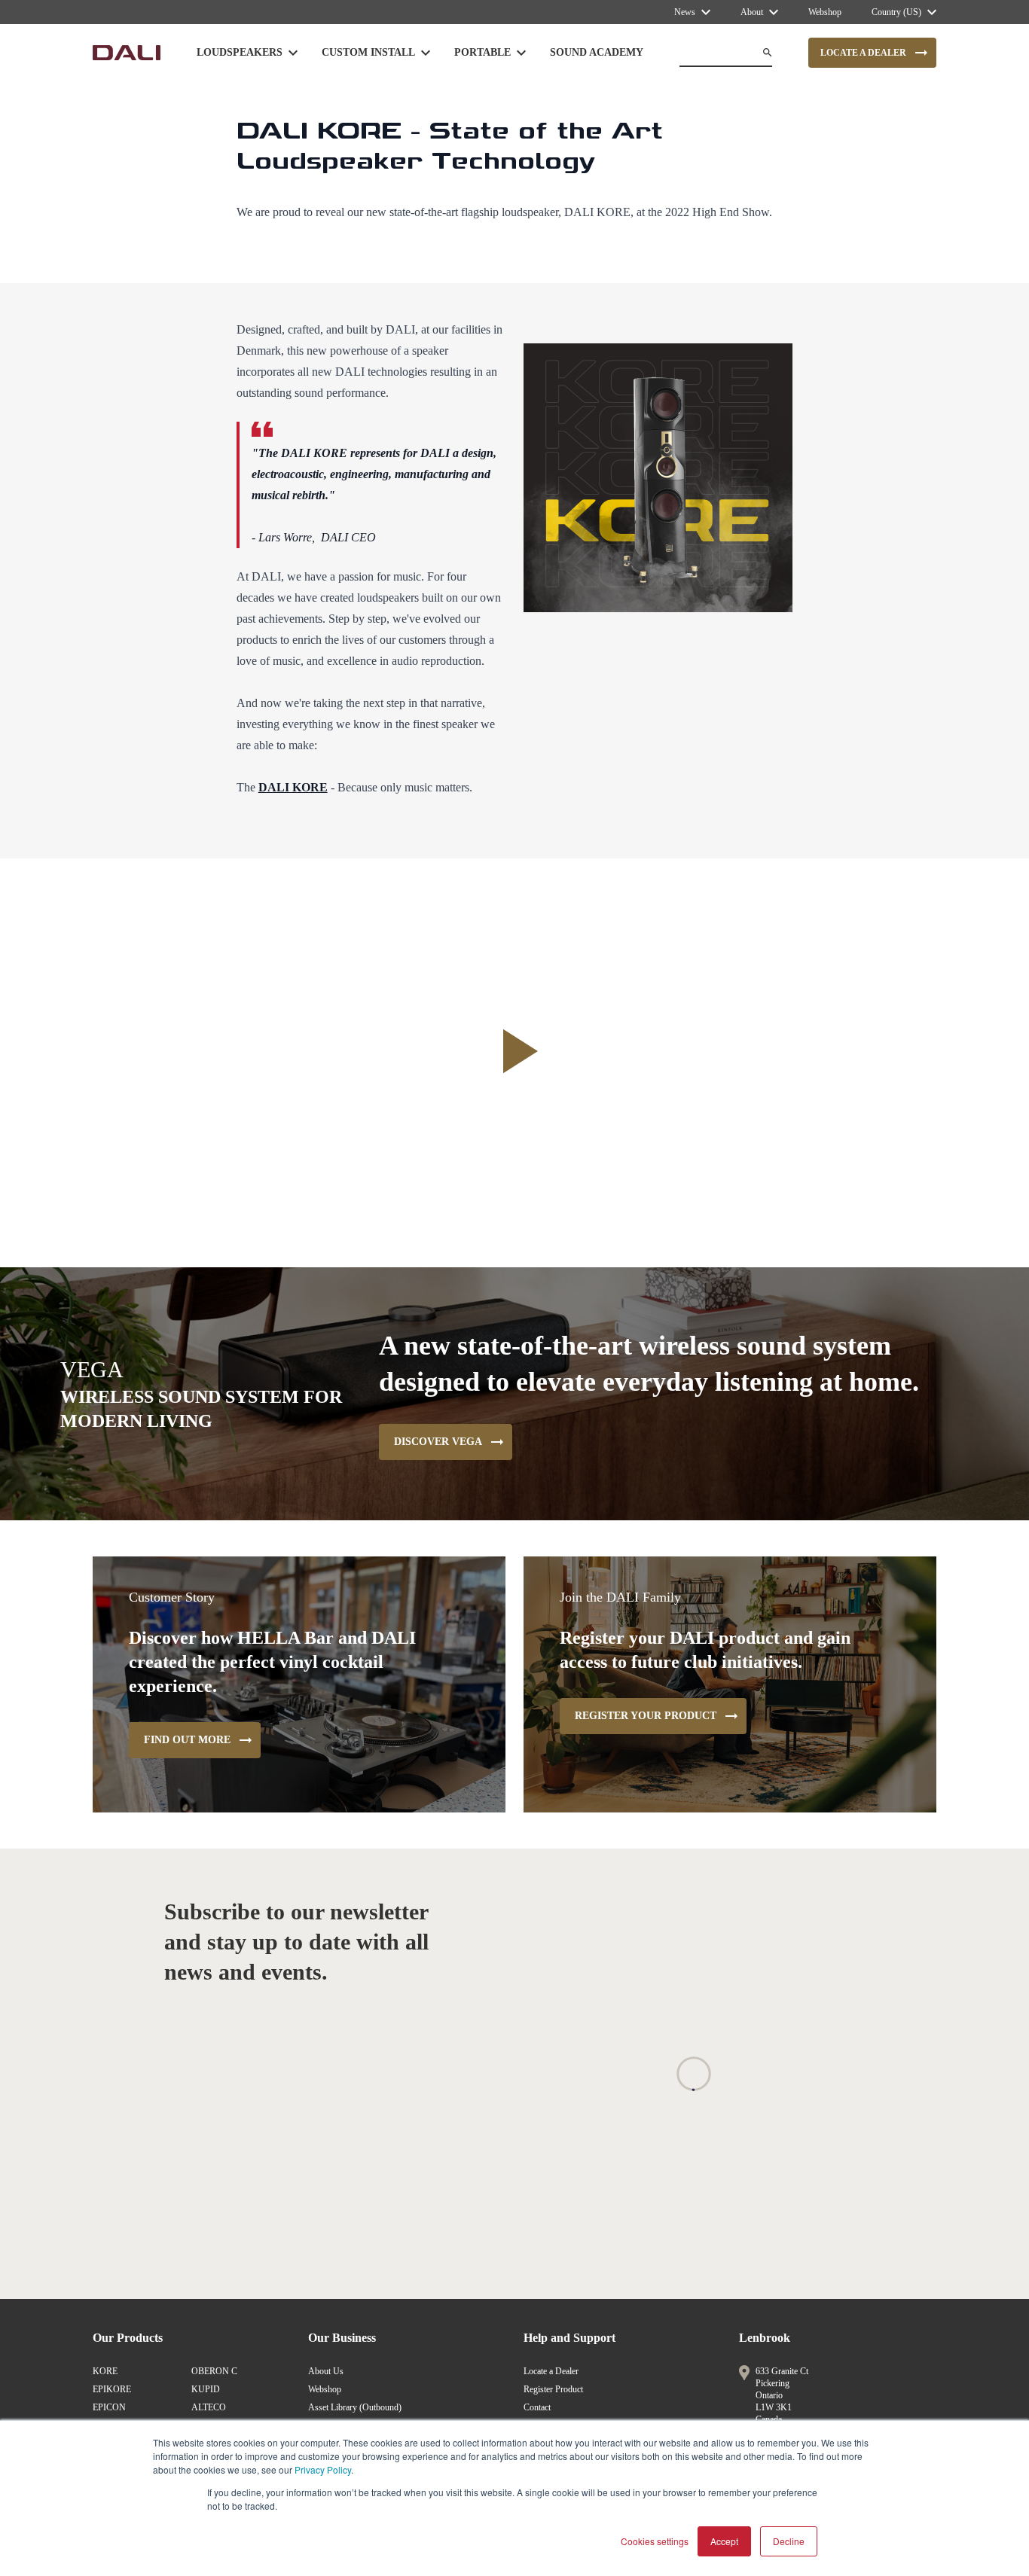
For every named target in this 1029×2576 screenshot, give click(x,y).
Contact (537, 2407)
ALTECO (209, 2407)
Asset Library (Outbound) (355, 2407)
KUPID (206, 2389)
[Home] (127, 53)
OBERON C (214, 2371)
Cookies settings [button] (655, 2541)
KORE (105, 2371)
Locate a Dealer (551, 2371)
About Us (326, 2371)
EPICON (109, 2407)
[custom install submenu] (426, 53)
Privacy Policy (323, 2469)
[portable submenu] (521, 53)
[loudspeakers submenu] (293, 53)
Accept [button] (724, 2541)
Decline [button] (789, 2541)
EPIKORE (112, 2389)
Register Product (553, 2389)
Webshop (325, 2389)
